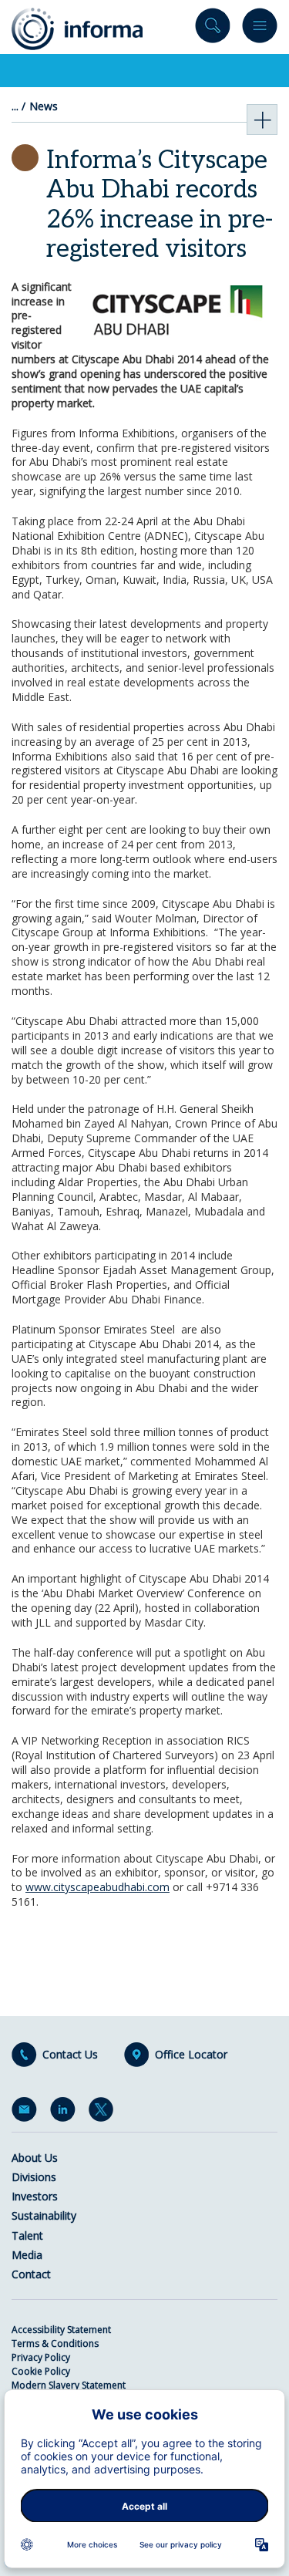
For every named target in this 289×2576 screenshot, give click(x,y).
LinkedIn (66, 2112)
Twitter (104, 2112)
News (44, 106)
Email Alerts (27, 2112)
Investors (35, 2196)
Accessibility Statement (61, 2330)
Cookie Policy (41, 2371)
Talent (27, 2235)
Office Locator (191, 2055)
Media (27, 2255)
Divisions (34, 2177)
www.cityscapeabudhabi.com (97, 1887)
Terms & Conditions (55, 2343)
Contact (31, 2274)
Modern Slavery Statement (69, 2385)
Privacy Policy (41, 2357)
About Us (35, 2158)
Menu (260, 29)
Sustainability (44, 2215)
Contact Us (70, 2055)
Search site (213, 29)
